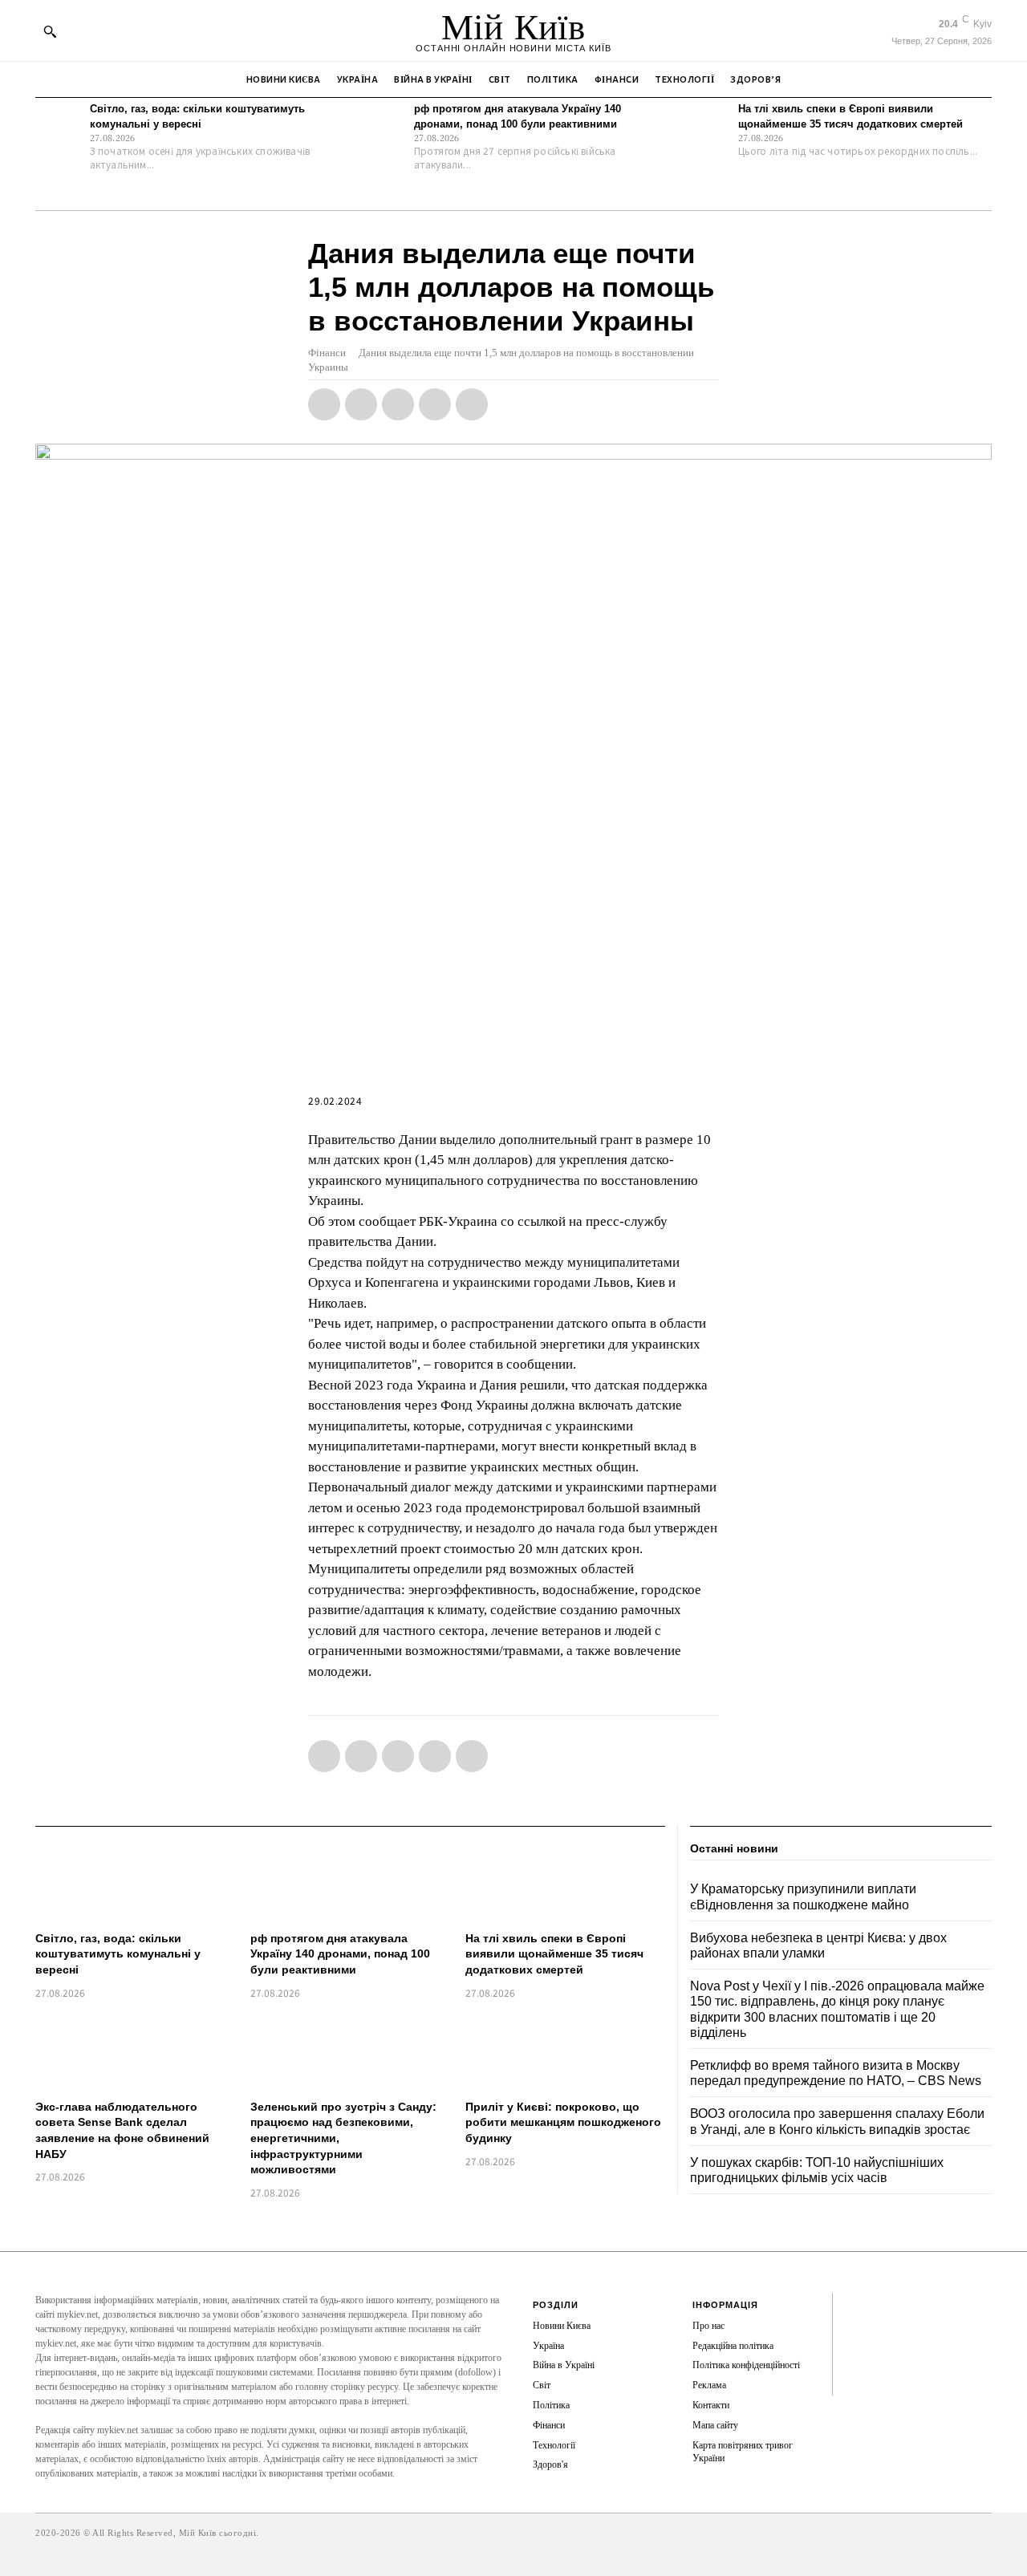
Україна (548, 2346)
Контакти (711, 2405)
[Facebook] (324, 404)
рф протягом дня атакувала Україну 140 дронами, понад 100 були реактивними (340, 1954)
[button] (50, 31)
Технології (554, 2445)
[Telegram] (435, 404)
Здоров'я (550, 2464)
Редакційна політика (733, 2346)
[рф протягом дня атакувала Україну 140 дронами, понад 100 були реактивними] (383, 125)
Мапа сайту (715, 2425)
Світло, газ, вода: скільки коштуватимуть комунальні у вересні (118, 1954)
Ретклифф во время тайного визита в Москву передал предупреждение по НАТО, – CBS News (836, 2073)
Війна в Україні (564, 2365)
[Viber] (472, 404)
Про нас (708, 2326)
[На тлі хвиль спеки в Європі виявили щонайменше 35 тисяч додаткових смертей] (707, 125)
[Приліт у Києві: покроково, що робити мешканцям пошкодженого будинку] (565, 2052)
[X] (361, 404)
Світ (542, 2385)
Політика (551, 2405)
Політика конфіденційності (746, 2365)
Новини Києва (562, 2326)
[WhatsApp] (398, 404)
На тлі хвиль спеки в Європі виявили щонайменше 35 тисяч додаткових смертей (554, 1954)
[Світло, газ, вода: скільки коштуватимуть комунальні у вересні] (59, 125)
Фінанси (327, 353)
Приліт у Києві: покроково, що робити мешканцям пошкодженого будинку (563, 2122)
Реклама (709, 2385)
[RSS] (857, 2331)
